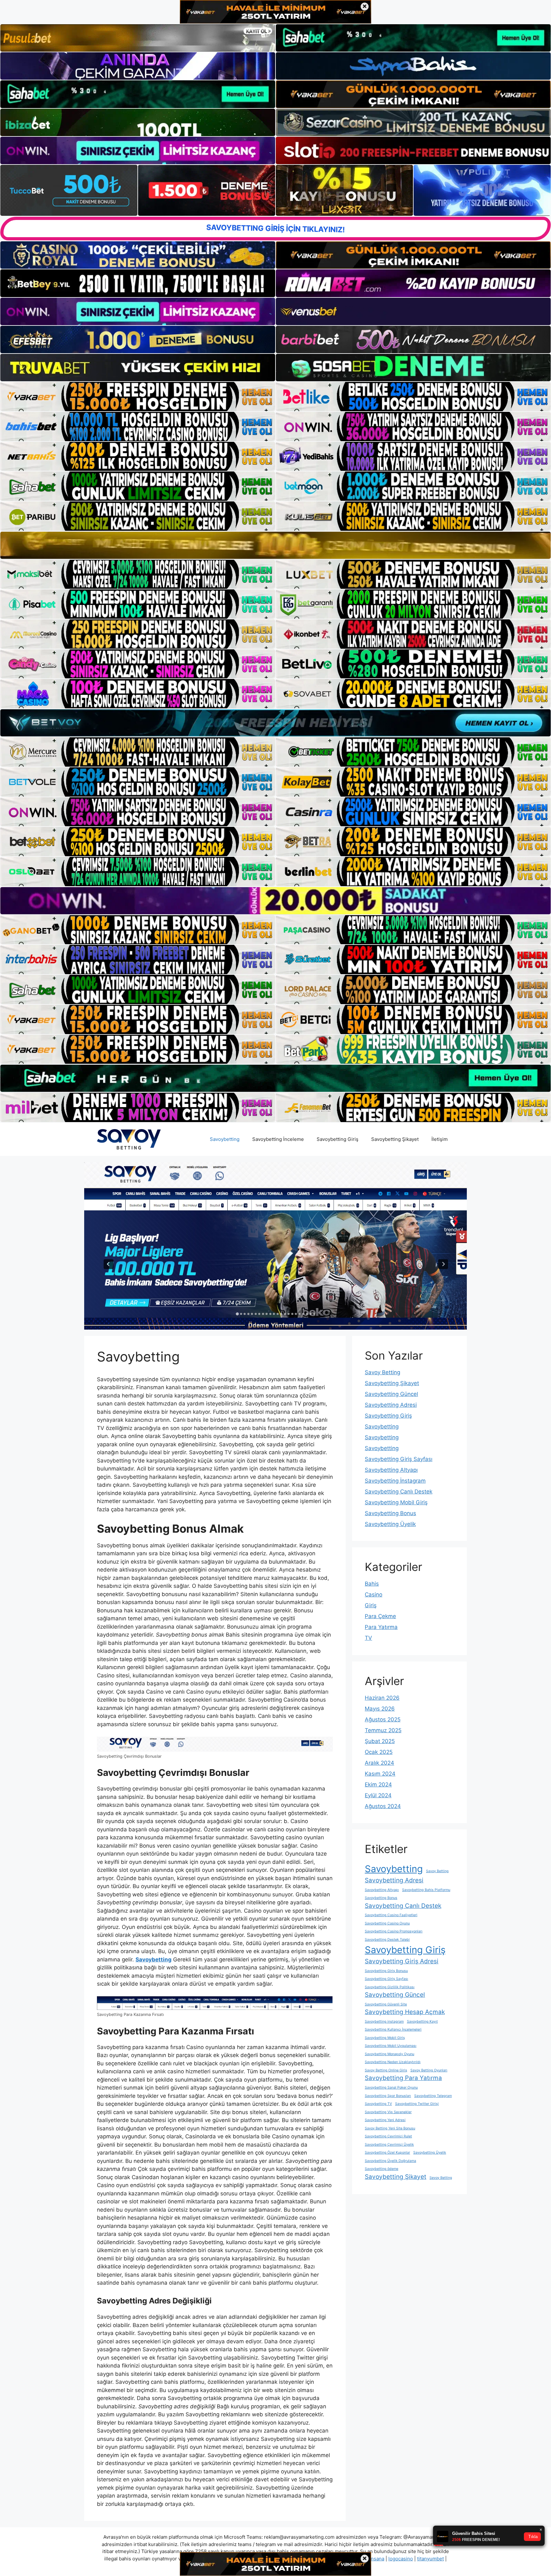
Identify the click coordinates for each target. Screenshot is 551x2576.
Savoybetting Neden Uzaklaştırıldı (393, 2062)
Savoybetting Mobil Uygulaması (391, 2046)
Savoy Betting (382, 1372)
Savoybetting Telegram (433, 2096)
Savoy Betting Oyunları (429, 2070)
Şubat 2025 (380, 1741)
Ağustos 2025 (383, 1719)
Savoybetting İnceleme (278, 1139)
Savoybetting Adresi (391, 1405)
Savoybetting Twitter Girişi (417, 2104)
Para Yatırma (381, 1627)
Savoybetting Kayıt (422, 2021)
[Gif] (275, 545)
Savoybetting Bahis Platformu (426, 1890)
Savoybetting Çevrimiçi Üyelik (389, 2145)
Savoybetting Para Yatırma (403, 2078)
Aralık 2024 (379, 1763)
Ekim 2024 (378, 1784)
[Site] (138, 397)
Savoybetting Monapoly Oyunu (389, 2054)
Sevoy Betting (441, 2178)
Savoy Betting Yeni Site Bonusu (390, 2128)
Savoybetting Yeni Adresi (385, 2120)
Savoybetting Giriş (338, 1139)
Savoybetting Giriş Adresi (402, 1961)
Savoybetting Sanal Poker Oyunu (391, 2087)
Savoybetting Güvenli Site (386, 2004)
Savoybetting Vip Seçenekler (388, 2112)
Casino (374, 1594)
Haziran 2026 (382, 1698)
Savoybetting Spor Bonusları (388, 2096)
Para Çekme (380, 1616)
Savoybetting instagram (384, 2021)
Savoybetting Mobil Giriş (396, 1502)
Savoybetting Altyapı (391, 1470)
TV (368, 1638)
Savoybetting (225, 1139)
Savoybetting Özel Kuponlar (387, 2153)
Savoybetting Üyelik (390, 1524)
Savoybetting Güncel (391, 1394)
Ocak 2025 (379, 1752)
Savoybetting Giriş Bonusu (386, 1971)
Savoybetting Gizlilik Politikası (390, 1987)
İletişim (440, 1139)
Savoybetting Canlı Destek (399, 1492)
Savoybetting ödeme (382, 2169)
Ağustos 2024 (383, 1806)
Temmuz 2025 (383, 1730)
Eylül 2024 (378, 1795)
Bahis (372, 1584)
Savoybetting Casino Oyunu (387, 1923)
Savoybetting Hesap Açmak (405, 2012)
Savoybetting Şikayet (395, 1139)
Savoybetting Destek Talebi (387, 1940)
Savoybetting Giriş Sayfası (399, 1459)
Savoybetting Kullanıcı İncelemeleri (393, 2029)
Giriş (371, 1605)
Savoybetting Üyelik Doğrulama (390, 2161)
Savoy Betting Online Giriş (386, 2070)
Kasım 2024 (380, 1774)
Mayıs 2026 (380, 1709)
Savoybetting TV (378, 2104)
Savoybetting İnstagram (395, 1481)
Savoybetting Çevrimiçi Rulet (388, 2136)
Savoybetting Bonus (390, 1513)
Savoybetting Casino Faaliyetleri (391, 1915)
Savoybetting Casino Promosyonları (394, 1931)
